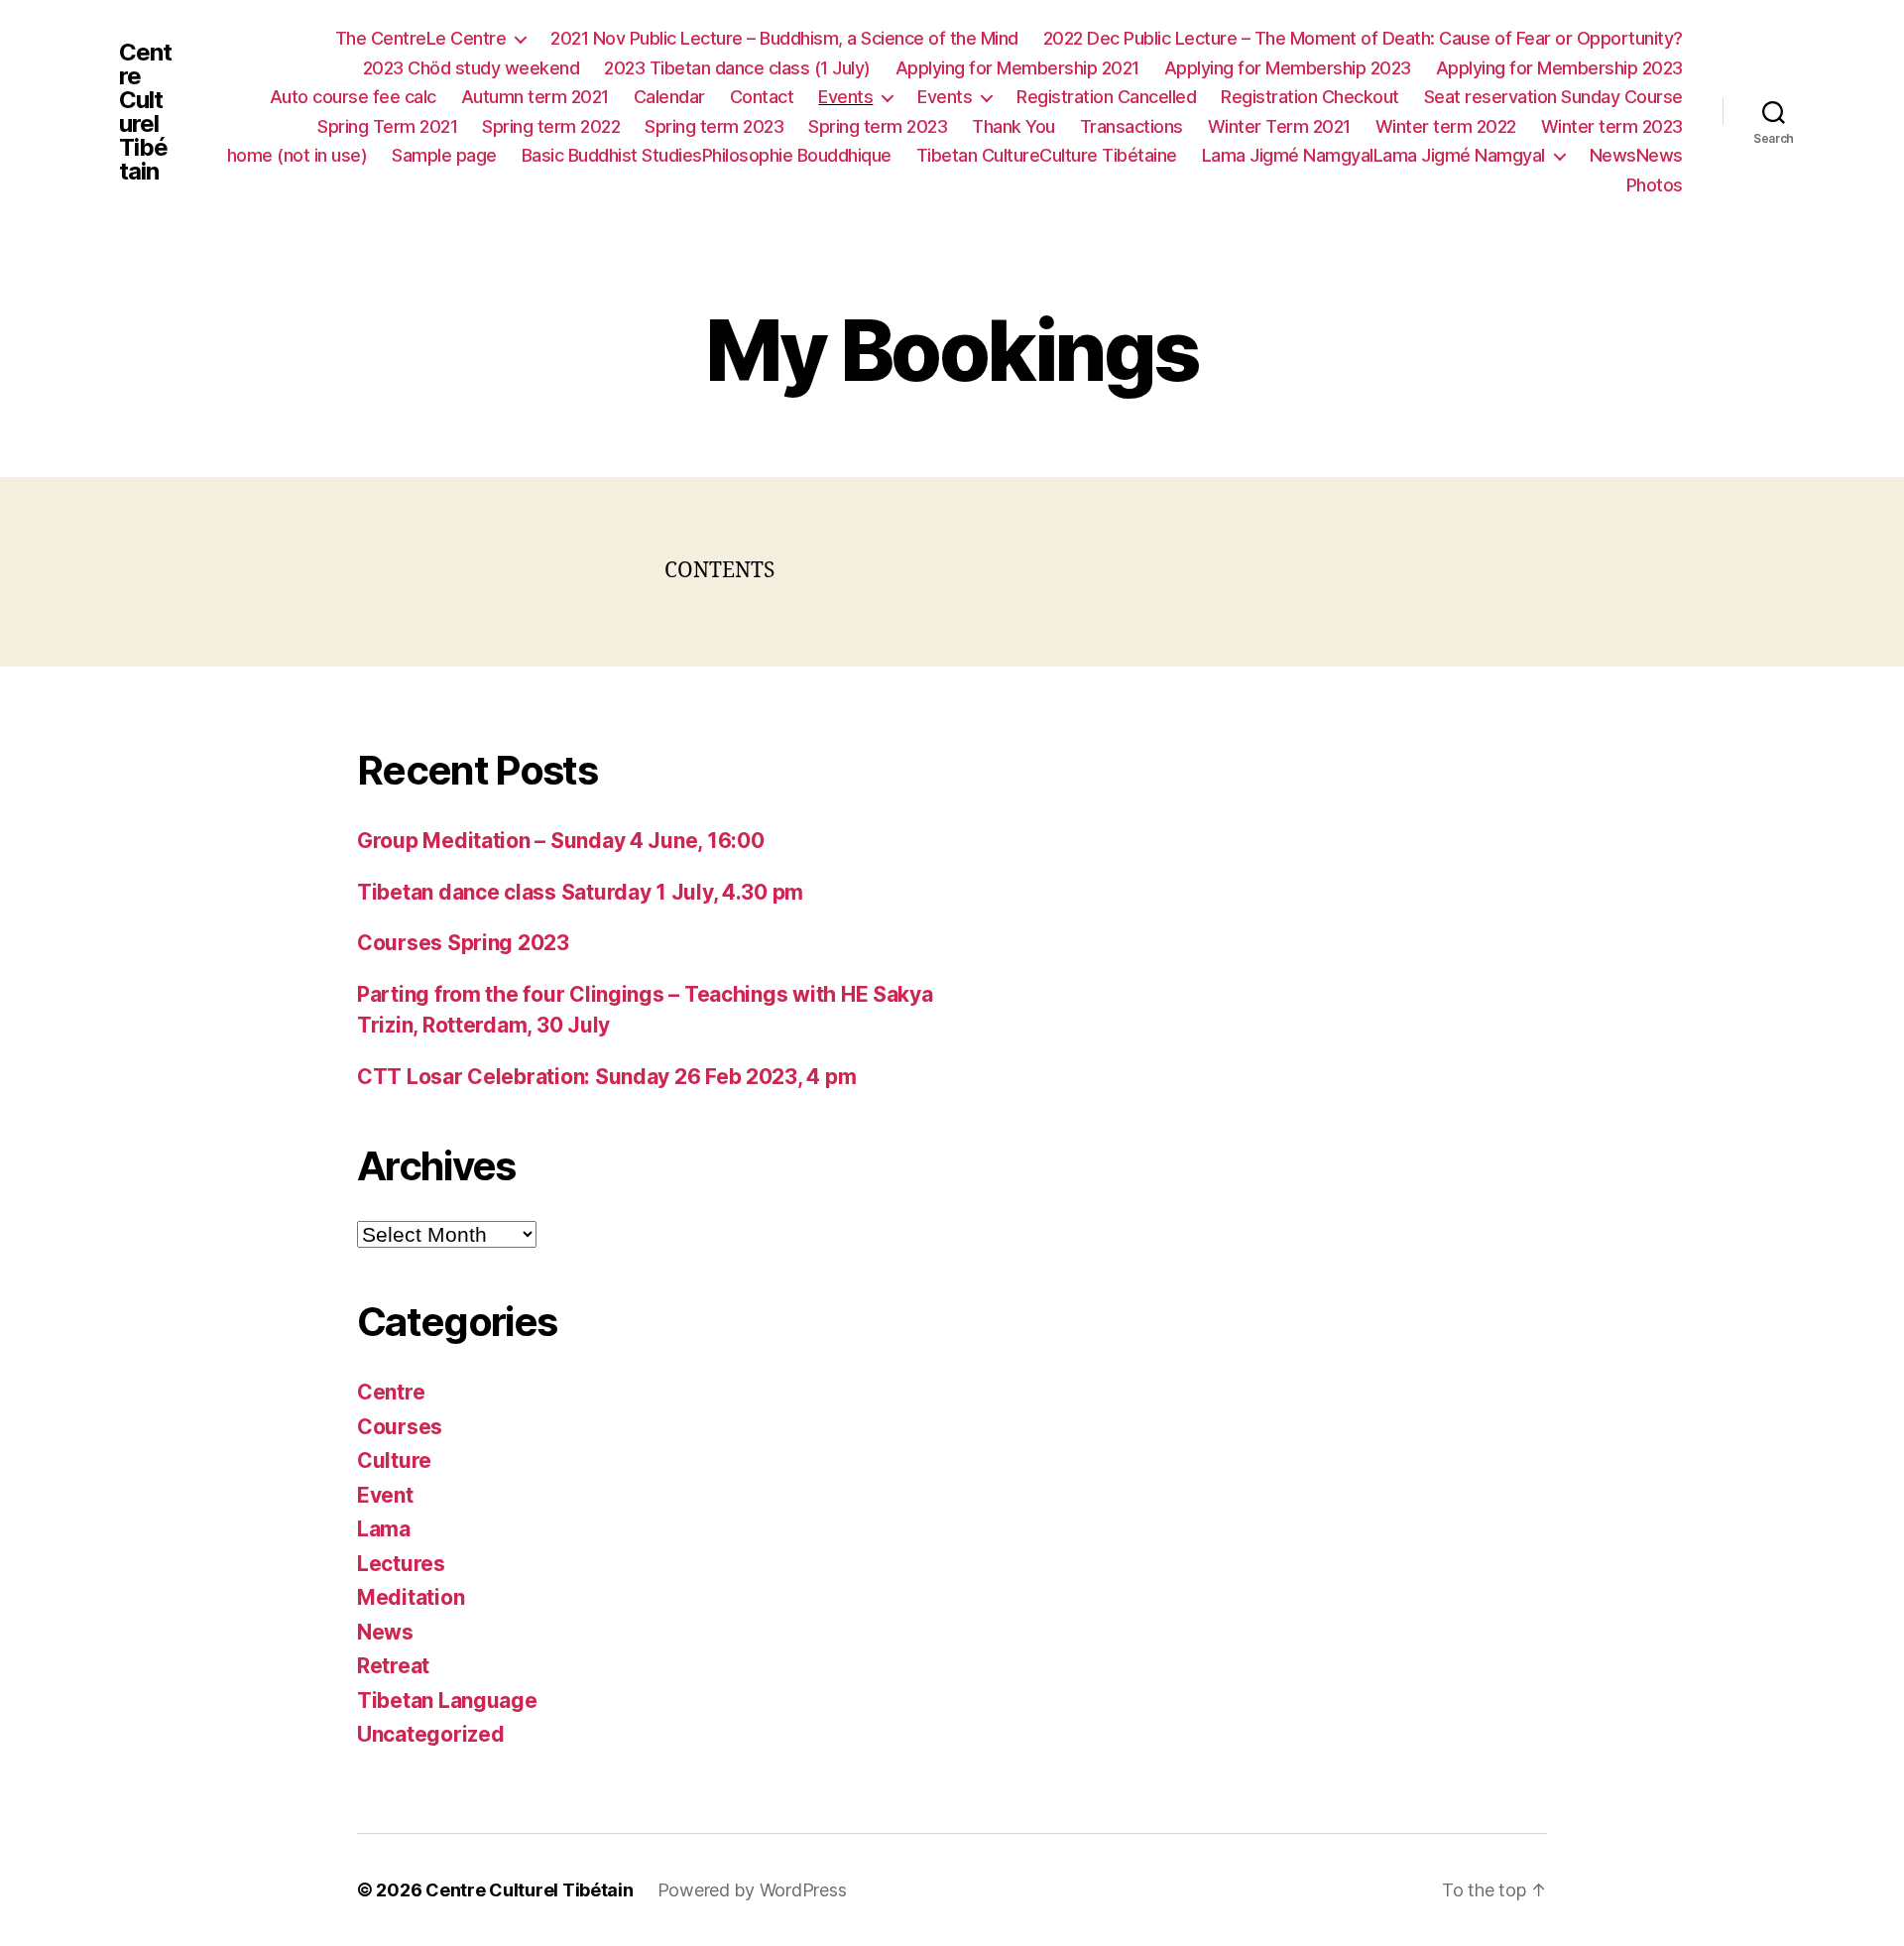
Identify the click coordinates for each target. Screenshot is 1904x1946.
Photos (1655, 185)
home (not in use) (297, 155)
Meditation (411, 1597)
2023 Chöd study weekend (472, 68)
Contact (762, 97)
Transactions (1131, 126)
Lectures (401, 1564)
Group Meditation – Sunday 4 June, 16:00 (560, 841)
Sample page (444, 155)
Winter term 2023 (1612, 126)
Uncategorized (431, 1734)
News (385, 1632)
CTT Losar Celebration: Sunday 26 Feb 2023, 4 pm (606, 1077)
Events (845, 97)
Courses (400, 1427)
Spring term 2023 (714, 126)
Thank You (1013, 126)
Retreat (393, 1666)
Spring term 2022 (551, 126)
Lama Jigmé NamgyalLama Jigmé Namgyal (1373, 155)
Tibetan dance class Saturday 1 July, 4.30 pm (580, 892)
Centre (391, 1392)
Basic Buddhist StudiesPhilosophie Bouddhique (707, 155)
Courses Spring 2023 (463, 943)
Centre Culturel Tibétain (145, 112)
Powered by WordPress (752, 1890)
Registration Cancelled (1106, 97)
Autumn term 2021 (535, 97)
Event (385, 1495)
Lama (384, 1529)
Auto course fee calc (353, 97)
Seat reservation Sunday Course (1553, 97)
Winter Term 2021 (1279, 126)
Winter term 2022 (1446, 126)
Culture (394, 1460)
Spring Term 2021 (387, 126)
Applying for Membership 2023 (1288, 68)
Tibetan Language (447, 1701)
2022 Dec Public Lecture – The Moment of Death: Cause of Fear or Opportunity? (1363, 38)
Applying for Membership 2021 (1017, 68)
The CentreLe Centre (421, 38)
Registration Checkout (1310, 97)
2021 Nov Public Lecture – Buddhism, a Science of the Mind (784, 38)
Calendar (669, 97)
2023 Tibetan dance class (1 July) (737, 68)
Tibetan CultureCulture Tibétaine (1047, 155)
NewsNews (1636, 155)
